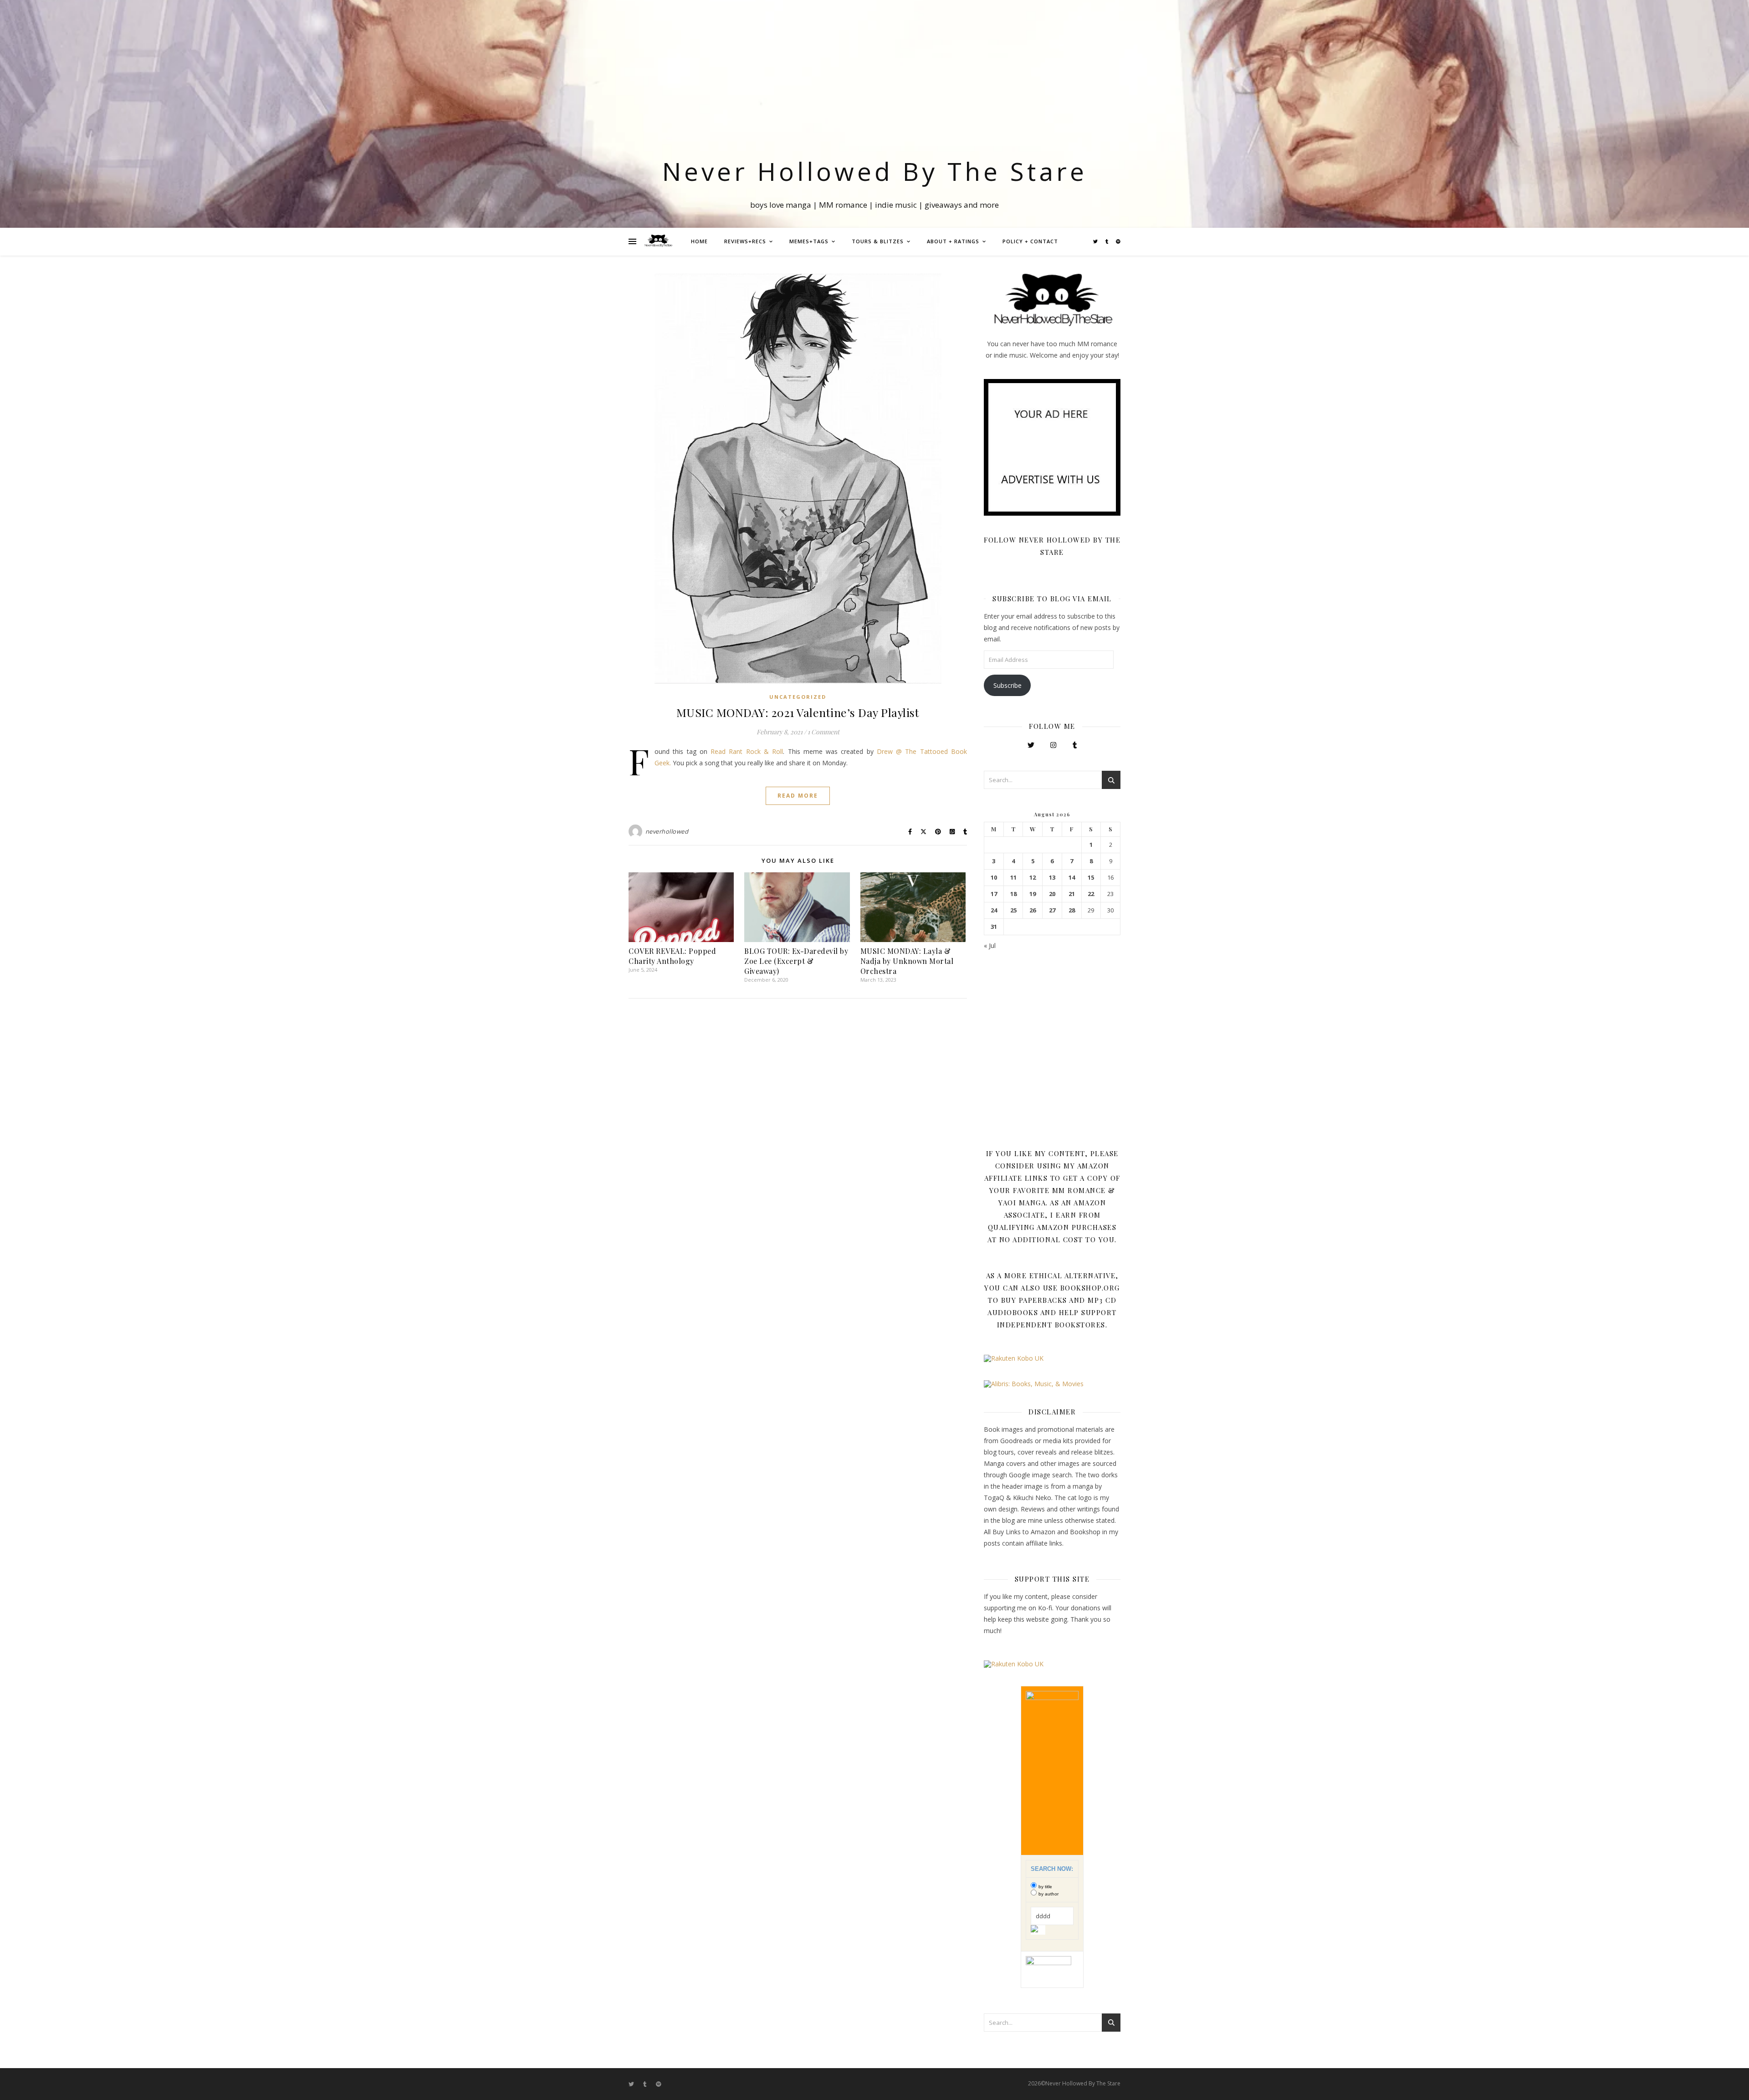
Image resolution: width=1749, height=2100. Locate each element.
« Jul (990, 945)
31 (994, 927)
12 (1033, 878)
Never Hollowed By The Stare (875, 171)
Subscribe (1007, 685)
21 (1072, 894)
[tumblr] (1107, 241)
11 (1013, 878)
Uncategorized (798, 697)
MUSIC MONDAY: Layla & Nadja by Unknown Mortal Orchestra (907, 961)
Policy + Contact (1030, 241)
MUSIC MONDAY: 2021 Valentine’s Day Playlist (798, 712)
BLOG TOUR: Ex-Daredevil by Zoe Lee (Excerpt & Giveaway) (796, 961)
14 (1072, 878)
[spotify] (1118, 241)
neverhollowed (667, 831)
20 (1052, 894)
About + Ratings (953, 241)
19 (1033, 894)
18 (1013, 894)
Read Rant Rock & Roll (747, 751)
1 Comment (823, 732)
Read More (798, 796)
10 (994, 878)
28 (1072, 910)
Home (699, 241)
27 (1052, 910)
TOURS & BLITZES (878, 241)
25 (1013, 910)
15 (1091, 878)
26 (1033, 910)
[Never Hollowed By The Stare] (658, 241)
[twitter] (1096, 241)
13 (1052, 878)
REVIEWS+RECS (745, 241)
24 (994, 910)
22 (1091, 894)
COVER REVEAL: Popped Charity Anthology (672, 956)
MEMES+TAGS (809, 241)
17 (994, 894)
